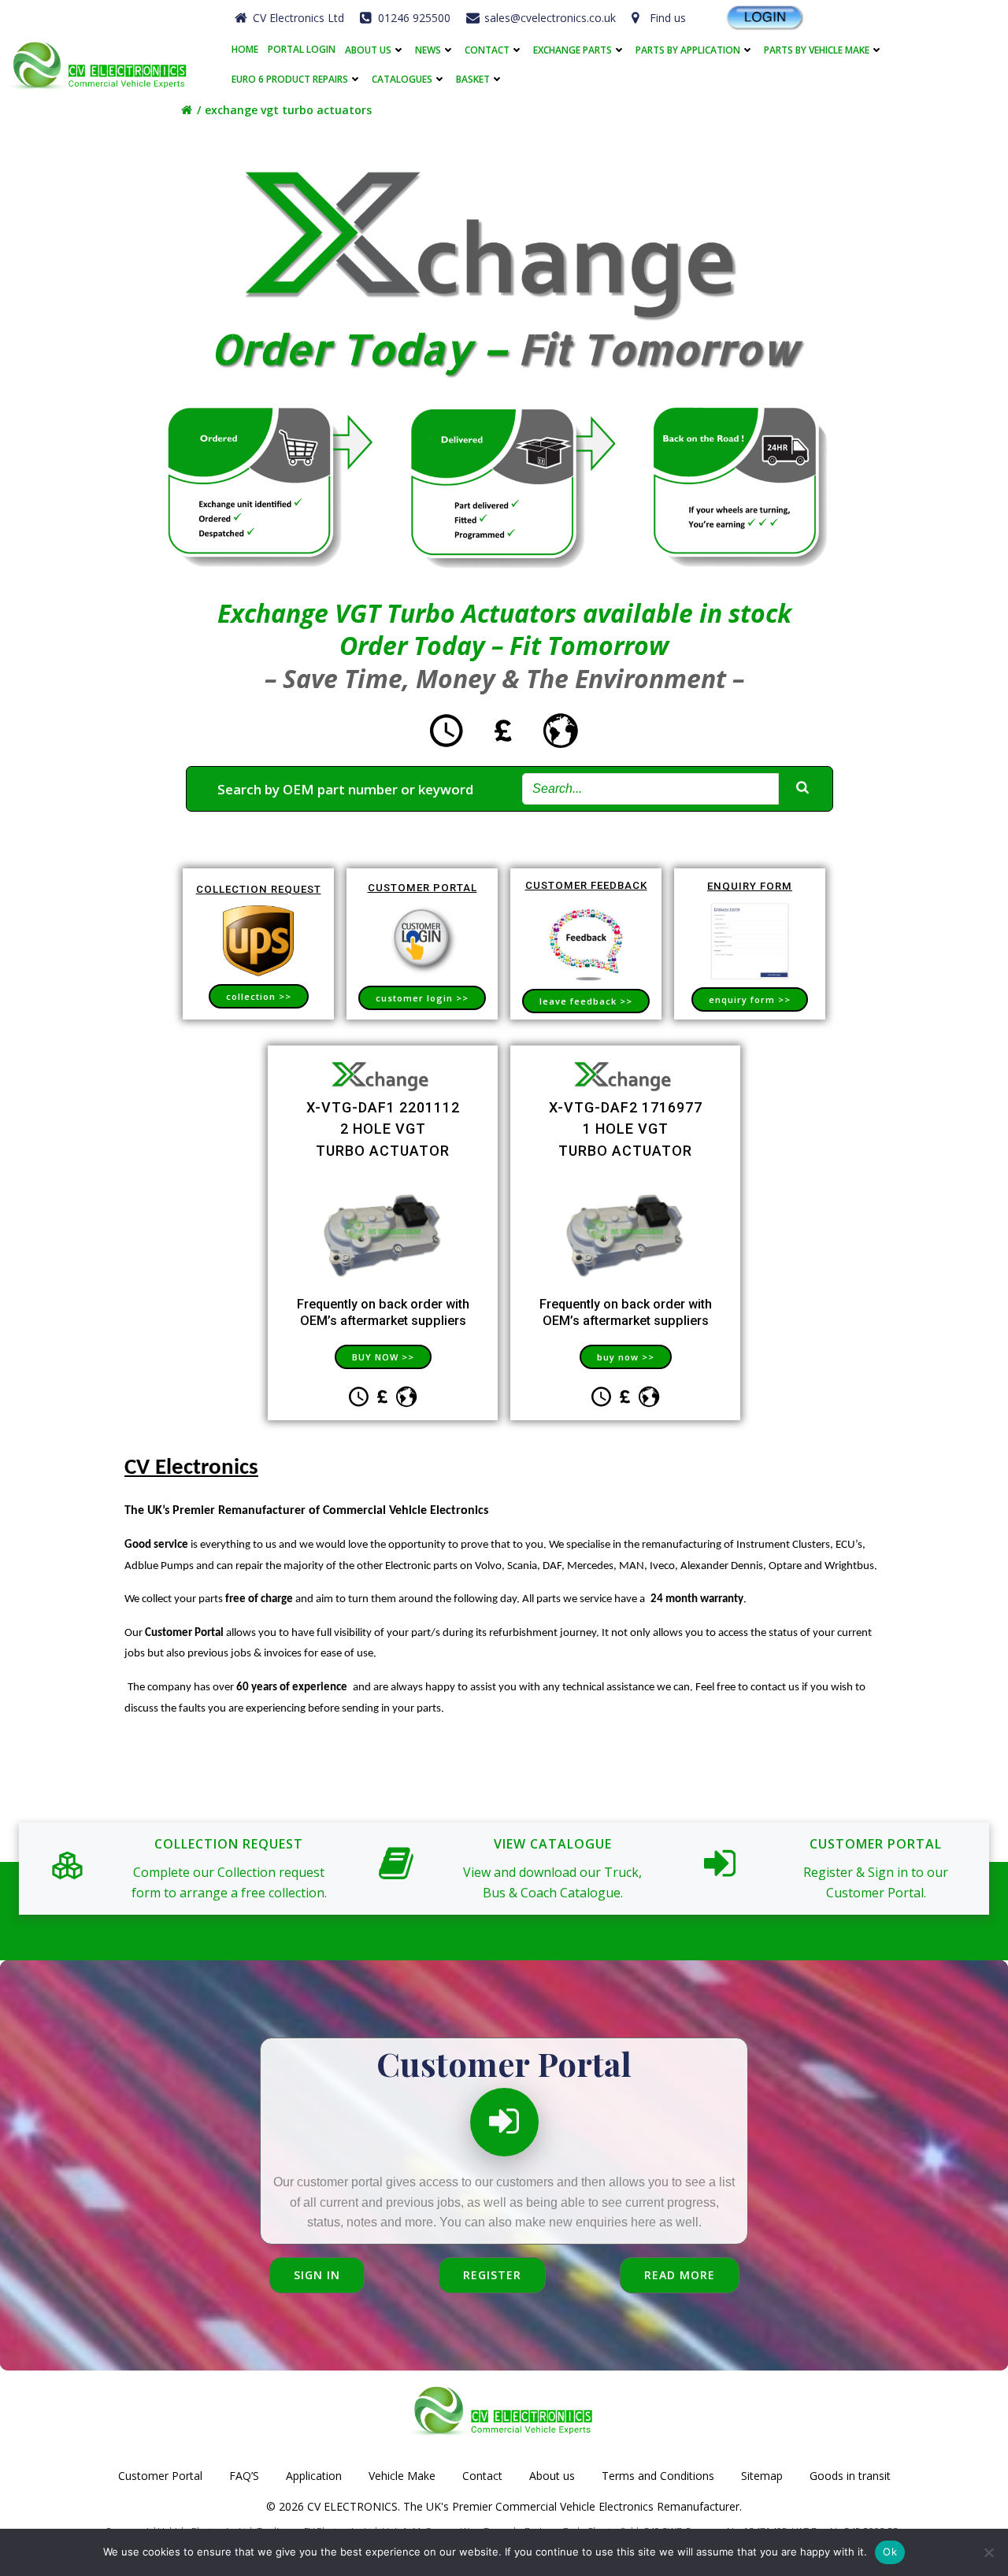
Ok (890, 2552)
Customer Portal (160, 2476)
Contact (487, 50)
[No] (988, 2552)
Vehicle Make (402, 2476)
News (428, 50)
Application (314, 2476)
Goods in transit (850, 2476)
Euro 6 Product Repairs (290, 79)
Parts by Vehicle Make (817, 50)
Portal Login (302, 50)
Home (245, 50)
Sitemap (762, 2476)
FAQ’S (244, 2476)
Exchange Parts (573, 50)
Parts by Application (688, 50)
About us (368, 50)
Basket (473, 79)
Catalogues (402, 79)
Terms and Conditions (658, 2476)
